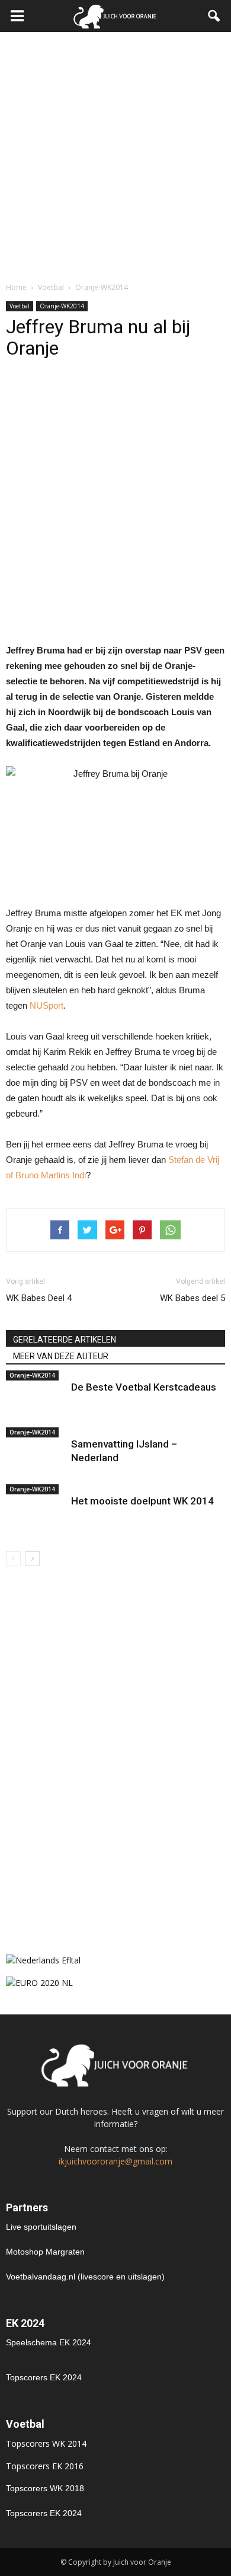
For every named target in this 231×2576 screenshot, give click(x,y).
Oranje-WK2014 (62, 306)
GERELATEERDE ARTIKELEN (65, 1340)
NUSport (46, 1005)
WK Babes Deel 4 (39, 1298)
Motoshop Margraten (45, 2252)
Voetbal (20, 306)
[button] (214, 16)
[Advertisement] (115, 154)
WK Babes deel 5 (192, 1298)
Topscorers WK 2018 (45, 2488)
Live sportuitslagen (41, 2227)
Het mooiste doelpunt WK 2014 (142, 1501)
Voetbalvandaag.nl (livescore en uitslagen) (85, 2277)
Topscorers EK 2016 (45, 2466)
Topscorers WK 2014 (46, 2443)
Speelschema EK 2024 (49, 2342)
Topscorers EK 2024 (44, 2377)
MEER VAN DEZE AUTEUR (61, 1356)
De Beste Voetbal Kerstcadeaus (144, 1387)
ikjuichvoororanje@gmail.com (115, 2161)
